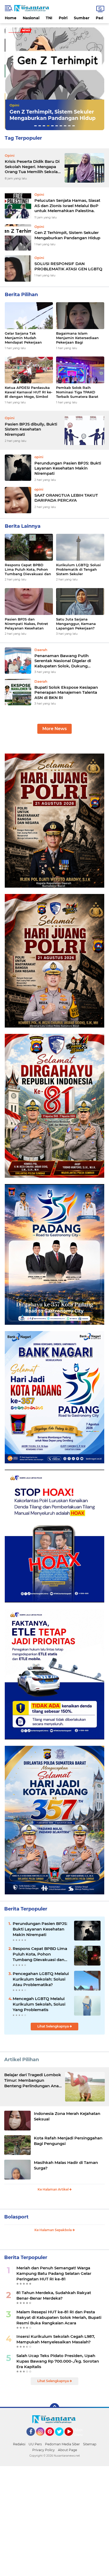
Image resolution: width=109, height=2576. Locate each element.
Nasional (31, 18)
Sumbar (82, 18)
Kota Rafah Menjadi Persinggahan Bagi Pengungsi (68, 2141)
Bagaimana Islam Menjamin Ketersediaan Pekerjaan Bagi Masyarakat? (77, 338)
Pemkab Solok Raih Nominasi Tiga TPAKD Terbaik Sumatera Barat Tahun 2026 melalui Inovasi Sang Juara (77, 392)
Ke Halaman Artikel (53, 2189)
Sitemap (90, 2444)
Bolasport (16, 2217)
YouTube (72, 2438)
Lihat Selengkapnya (53, 2026)
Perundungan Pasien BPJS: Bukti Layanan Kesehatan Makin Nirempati (68, 468)
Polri (63, 18)
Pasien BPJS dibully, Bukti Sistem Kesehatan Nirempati (31, 429)
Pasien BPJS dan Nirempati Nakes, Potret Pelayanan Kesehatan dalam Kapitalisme (26, 624)
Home (11, 18)
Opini (14, 105)
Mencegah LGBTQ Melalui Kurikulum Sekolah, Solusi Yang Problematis (39, 2004)
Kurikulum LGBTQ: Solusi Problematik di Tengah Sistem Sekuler (78, 569)
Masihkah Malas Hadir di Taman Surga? (66, 2165)
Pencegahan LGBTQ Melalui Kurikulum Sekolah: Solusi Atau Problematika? (41, 1979)
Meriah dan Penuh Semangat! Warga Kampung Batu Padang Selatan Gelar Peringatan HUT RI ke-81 (54, 2273)
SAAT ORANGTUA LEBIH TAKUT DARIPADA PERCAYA (66, 498)
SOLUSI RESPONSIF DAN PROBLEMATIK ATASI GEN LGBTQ (53, 115)
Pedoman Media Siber (62, 2444)
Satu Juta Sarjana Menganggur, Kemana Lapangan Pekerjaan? (76, 624)
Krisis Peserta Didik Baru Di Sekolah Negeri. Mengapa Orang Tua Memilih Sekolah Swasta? (33, 167)
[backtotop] (54, 2408)
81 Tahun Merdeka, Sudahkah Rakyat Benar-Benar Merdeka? (54, 2295)
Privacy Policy (44, 2450)
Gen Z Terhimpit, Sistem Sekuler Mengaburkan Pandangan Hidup (67, 235)
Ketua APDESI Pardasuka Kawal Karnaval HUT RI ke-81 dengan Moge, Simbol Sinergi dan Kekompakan (29, 392)
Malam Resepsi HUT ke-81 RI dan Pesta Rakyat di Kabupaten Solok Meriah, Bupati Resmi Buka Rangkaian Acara (59, 2317)
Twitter (62, 2438)
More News (54, 729)
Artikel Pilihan (22, 2060)
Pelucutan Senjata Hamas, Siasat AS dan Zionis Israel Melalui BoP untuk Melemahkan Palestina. (67, 206)
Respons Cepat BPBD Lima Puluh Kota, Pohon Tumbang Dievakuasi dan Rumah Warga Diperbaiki (28, 570)
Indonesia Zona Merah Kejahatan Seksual (67, 2116)
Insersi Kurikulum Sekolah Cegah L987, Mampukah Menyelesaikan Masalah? (56, 2339)
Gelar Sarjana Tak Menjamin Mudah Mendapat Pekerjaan (23, 338)
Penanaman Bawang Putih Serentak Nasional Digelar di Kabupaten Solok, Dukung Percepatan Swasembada (63, 661)
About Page (80, 2432)
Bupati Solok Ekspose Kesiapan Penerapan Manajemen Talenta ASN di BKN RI (66, 692)
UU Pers (35, 2444)
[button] (35, 126)
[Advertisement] (54, 2520)
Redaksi (19, 2444)
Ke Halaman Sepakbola (53, 2230)
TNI (49, 18)
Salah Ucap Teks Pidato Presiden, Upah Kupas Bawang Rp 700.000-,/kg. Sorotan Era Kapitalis (58, 2361)
